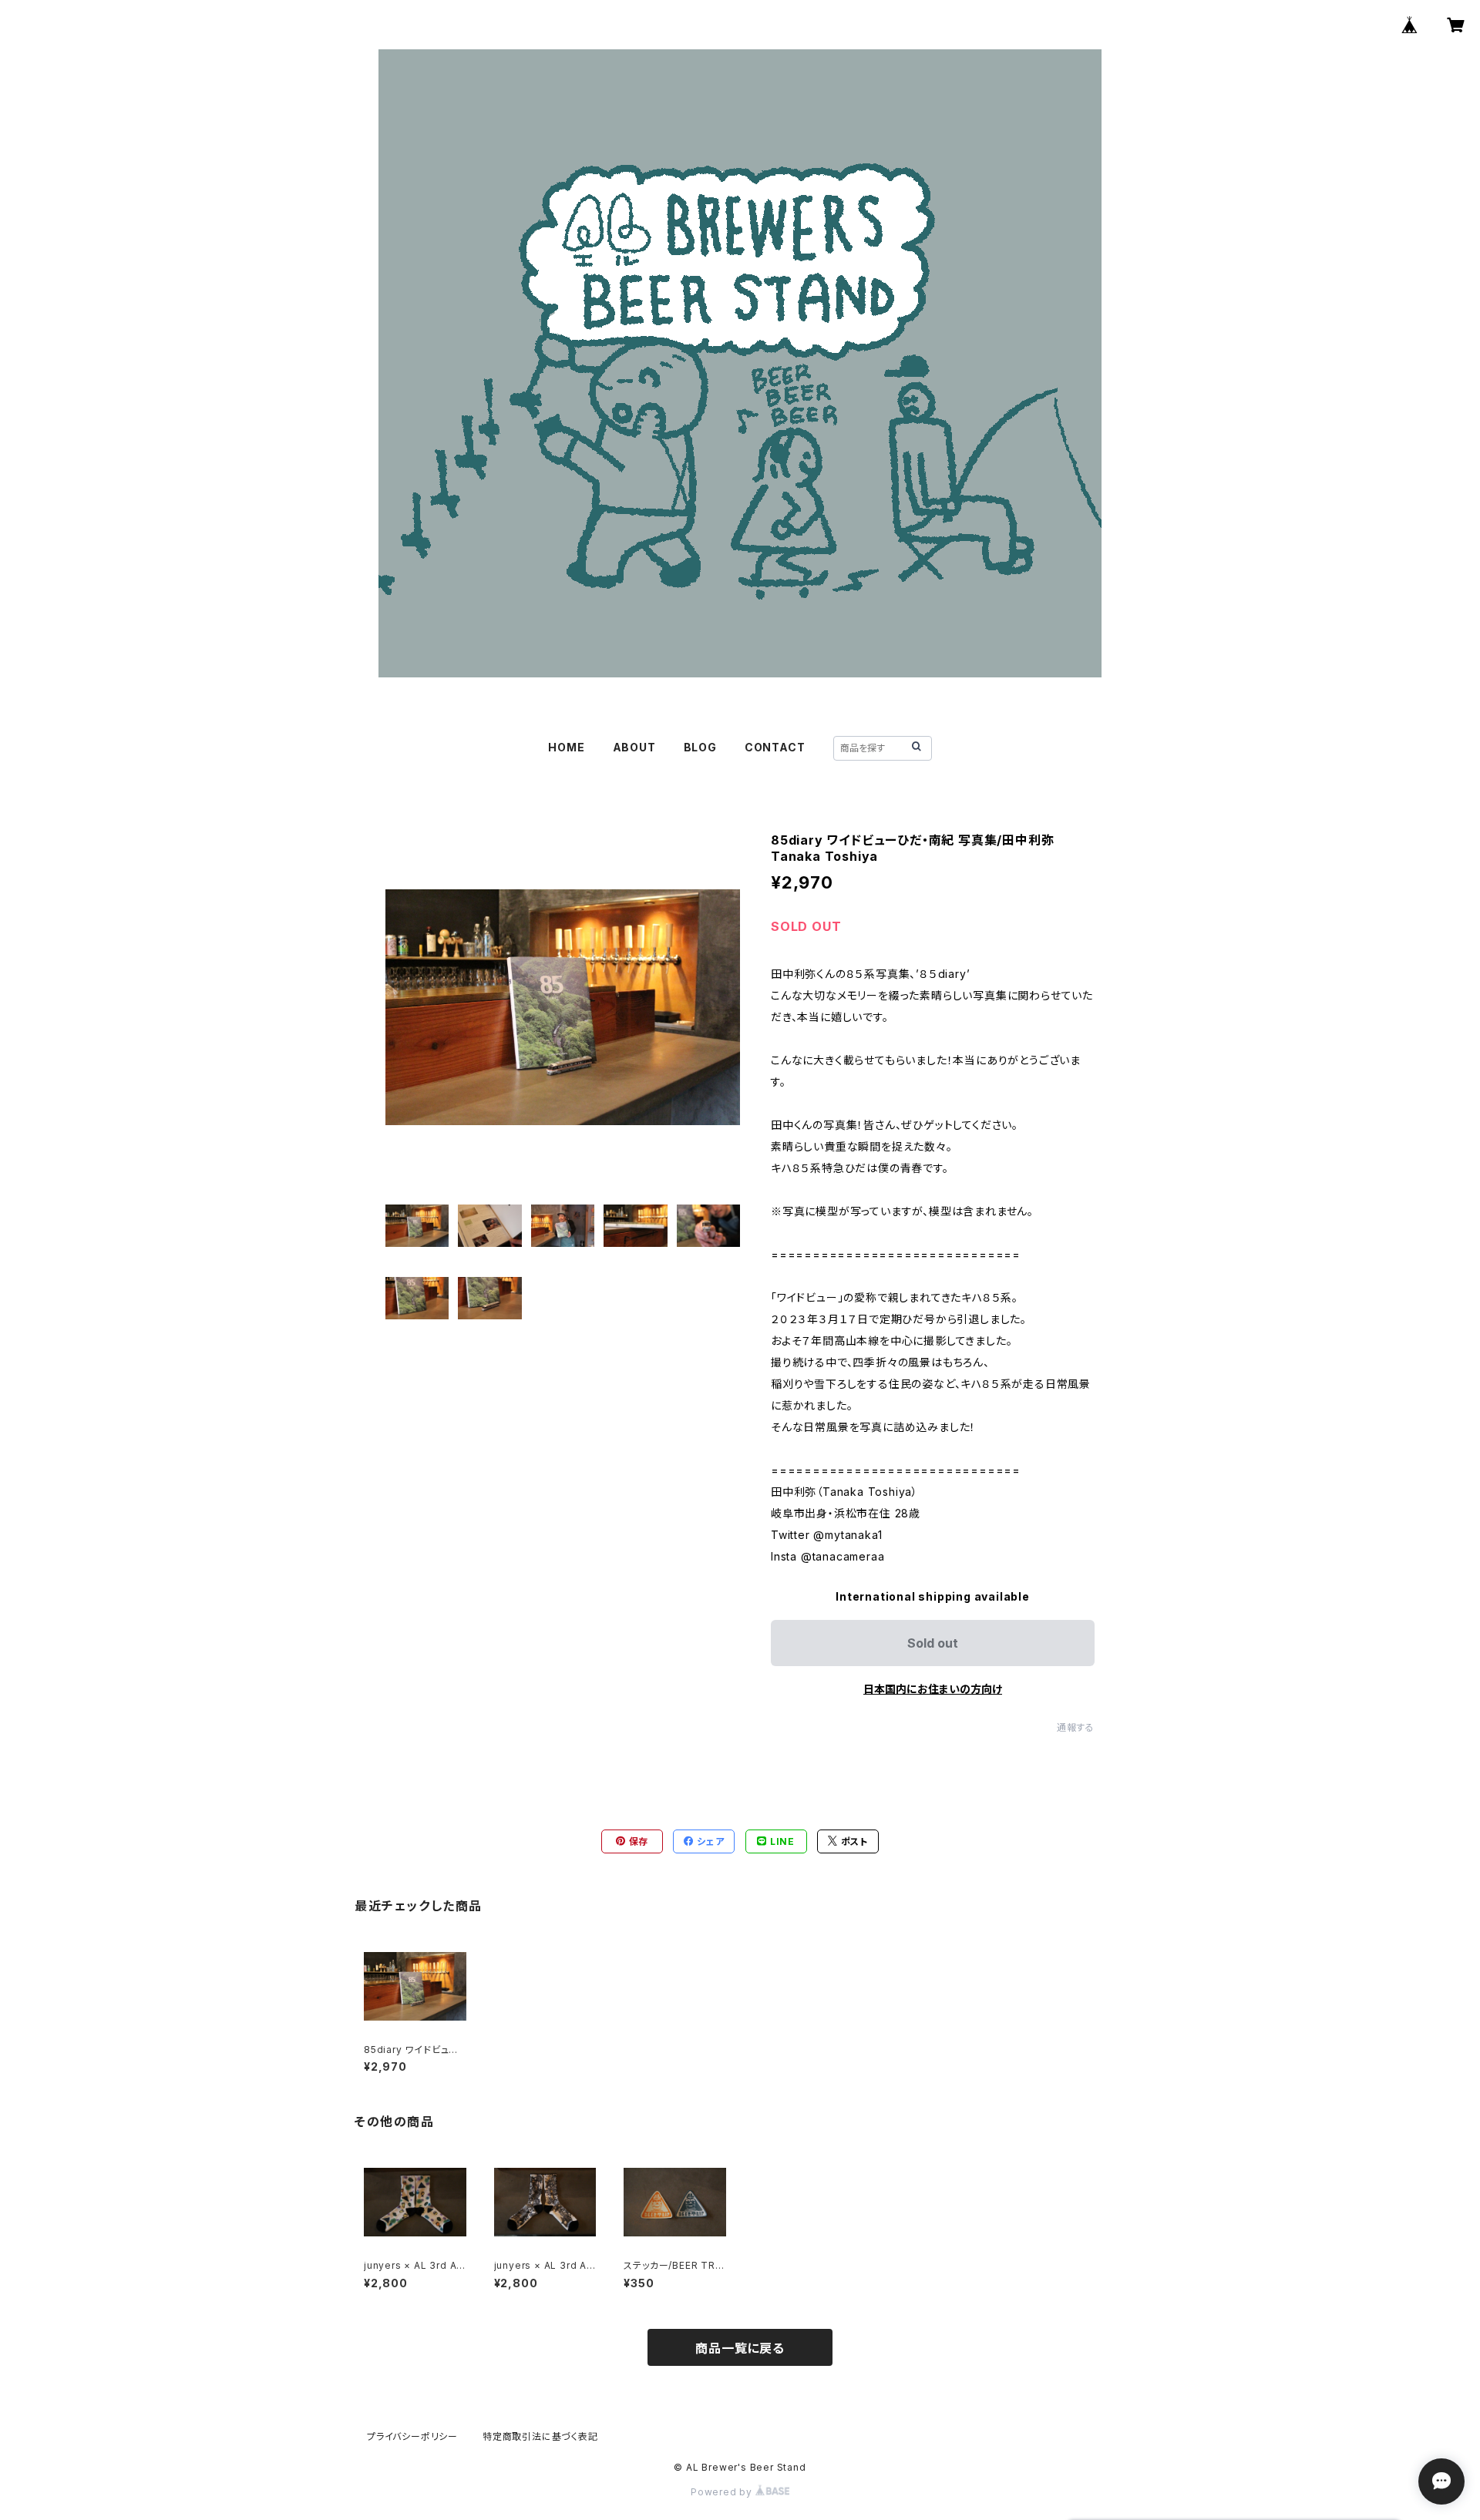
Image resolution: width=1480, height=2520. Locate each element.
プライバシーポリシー (412, 2436)
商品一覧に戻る (740, 2348)
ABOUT (634, 747)
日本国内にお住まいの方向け (933, 1689)
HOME (566, 747)
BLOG (700, 747)
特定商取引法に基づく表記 (540, 2436)
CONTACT (775, 747)
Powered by (723, 2492)
